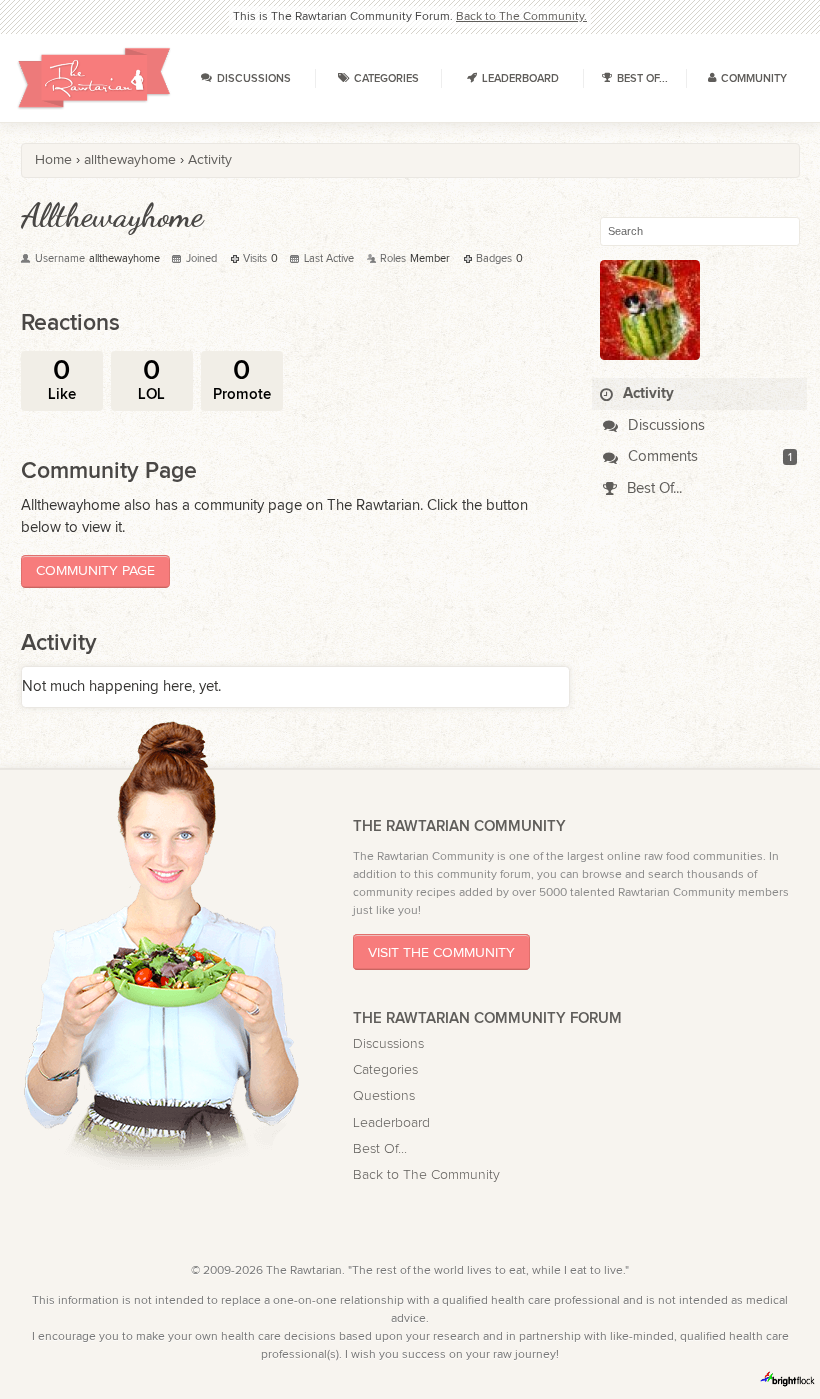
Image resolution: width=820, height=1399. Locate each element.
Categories (385, 1070)
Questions (384, 1096)
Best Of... (652, 488)
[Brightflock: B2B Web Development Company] (788, 1379)
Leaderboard (391, 1123)
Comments (661, 456)
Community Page (95, 570)
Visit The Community (441, 952)
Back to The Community (426, 1175)
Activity (646, 393)
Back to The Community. (521, 16)
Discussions (664, 425)
